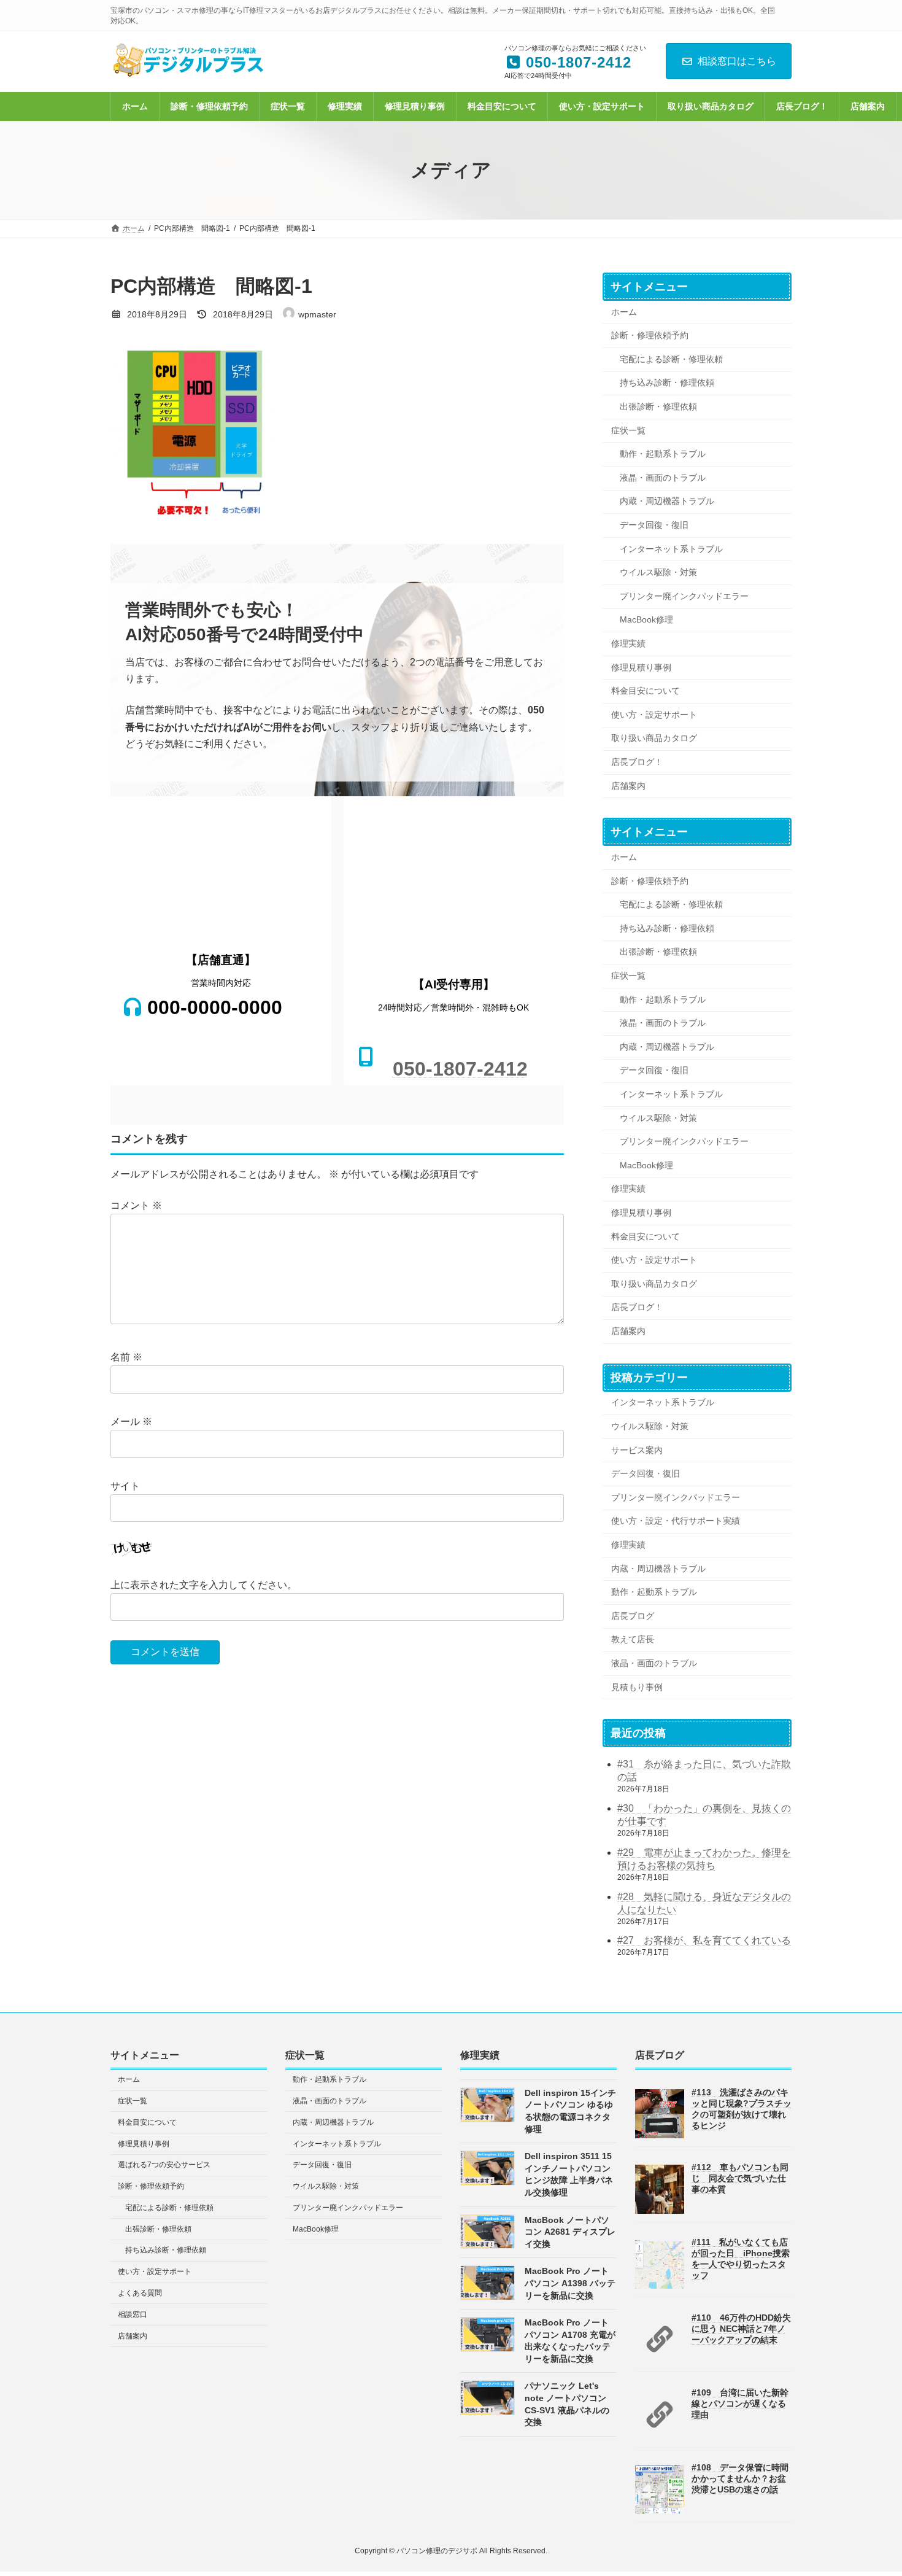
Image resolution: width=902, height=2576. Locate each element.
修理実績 (628, 643)
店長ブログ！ (637, 762)
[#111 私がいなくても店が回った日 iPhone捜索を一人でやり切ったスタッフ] (660, 2286)
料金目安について (646, 691)
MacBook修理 (646, 620)
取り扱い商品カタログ (654, 739)
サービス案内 (637, 1450)
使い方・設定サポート (654, 715)
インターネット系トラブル (671, 549)
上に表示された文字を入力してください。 (204, 1585)
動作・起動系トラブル (663, 454)
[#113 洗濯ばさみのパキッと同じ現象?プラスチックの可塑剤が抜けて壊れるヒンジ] (660, 2136)
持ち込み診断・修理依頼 (667, 383)
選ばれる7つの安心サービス (164, 2165)
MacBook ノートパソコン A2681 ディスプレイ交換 (570, 2231)
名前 (126, 1357)
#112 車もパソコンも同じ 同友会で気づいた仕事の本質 (740, 2178)
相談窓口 (133, 2314)
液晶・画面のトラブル (663, 478)
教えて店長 (633, 1640)
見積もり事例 (637, 1687)
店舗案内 (628, 786)
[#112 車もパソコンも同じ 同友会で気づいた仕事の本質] (660, 2211)
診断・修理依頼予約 (650, 336)
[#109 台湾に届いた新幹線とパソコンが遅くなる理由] (660, 2436)
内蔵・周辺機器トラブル (667, 502)
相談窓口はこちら (737, 61)
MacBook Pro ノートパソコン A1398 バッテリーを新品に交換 (570, 2283)
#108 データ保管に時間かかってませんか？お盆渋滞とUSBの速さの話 (740, 2478)
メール (131, 1422)
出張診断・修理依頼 (658, 406)
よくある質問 (140, 2293)
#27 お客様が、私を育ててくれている (704, 1941)
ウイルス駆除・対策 (658, 573)
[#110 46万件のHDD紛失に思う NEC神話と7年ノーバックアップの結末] (660, 2361)
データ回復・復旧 (654, 525)
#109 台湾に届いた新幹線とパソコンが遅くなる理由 (740, 2403)
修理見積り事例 (641, 667)
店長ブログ (633, 1616)
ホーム (624, 312)
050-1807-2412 (460, 1069)
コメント (136, 1205)
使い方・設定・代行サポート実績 (676, 1521)
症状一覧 (628, 430)
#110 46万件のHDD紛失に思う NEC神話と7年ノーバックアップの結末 (741, 2328)
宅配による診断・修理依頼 (671, 359)
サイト (125, 1486)
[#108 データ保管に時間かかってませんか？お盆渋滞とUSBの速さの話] (660, 2512)
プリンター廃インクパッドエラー (684, 596)
